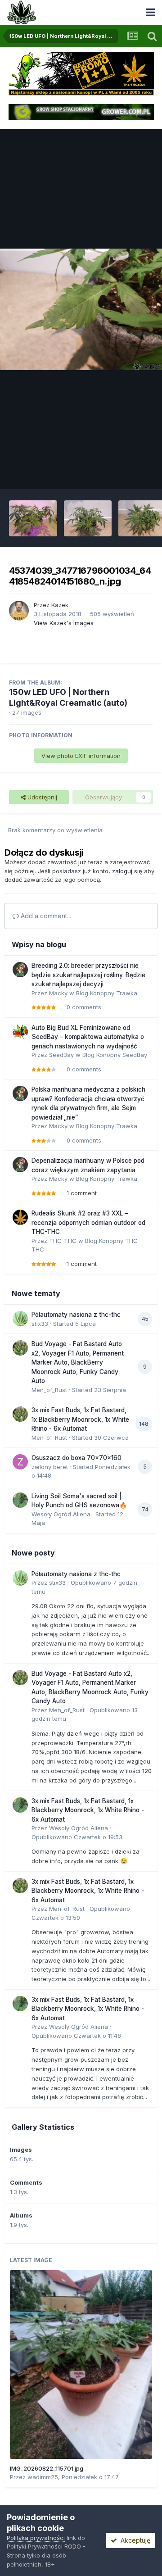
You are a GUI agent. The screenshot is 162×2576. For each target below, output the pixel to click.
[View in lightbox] (81, 309)
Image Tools (125, 473)
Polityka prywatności (36, 2538)
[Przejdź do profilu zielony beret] (20, 1462)
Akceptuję (134, 2540)
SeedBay (61, 1055)
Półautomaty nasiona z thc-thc (76, 1315)
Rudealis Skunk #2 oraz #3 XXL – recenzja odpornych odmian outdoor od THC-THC (88, 1222)
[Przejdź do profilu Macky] (20, 970)
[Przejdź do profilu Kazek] (19, 611)
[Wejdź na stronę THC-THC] (81, 73)
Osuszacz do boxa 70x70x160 (76, 1458)
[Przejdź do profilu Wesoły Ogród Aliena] (20, 1500)
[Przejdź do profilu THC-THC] (20, 1217)
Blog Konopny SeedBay (115, 1055)
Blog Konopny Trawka (107, 993)
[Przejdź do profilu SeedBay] (20, 1032)
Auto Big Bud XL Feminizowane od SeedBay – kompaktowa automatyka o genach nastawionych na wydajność (88, 1037)
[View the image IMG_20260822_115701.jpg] (81, 2365)
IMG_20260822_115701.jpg (47, 2468)
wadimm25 (43, 2477)
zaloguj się (127, 871)
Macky (58, 993)
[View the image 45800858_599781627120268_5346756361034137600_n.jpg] (88, 518)
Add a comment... (45, 916)
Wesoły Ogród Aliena (61, 1514)
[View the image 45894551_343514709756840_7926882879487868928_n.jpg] (33, 518)
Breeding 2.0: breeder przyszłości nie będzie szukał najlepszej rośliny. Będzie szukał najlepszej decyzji (88, 975)
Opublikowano (77, 1837)
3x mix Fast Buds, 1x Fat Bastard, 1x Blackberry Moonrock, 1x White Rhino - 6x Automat (80, 1419)
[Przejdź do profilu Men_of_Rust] (20, 1348)
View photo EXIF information (81, 756)
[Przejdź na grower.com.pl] (81, 112)
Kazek (60, 605)
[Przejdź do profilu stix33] (20, 1319)
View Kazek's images (64, 623)
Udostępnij (41, 797)
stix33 (40, 1324)
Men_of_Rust (49, 1390)
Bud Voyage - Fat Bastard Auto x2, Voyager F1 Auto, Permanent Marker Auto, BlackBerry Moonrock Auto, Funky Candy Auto (78, 1362)
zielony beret (50, 1467)
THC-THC (63, 1241)
